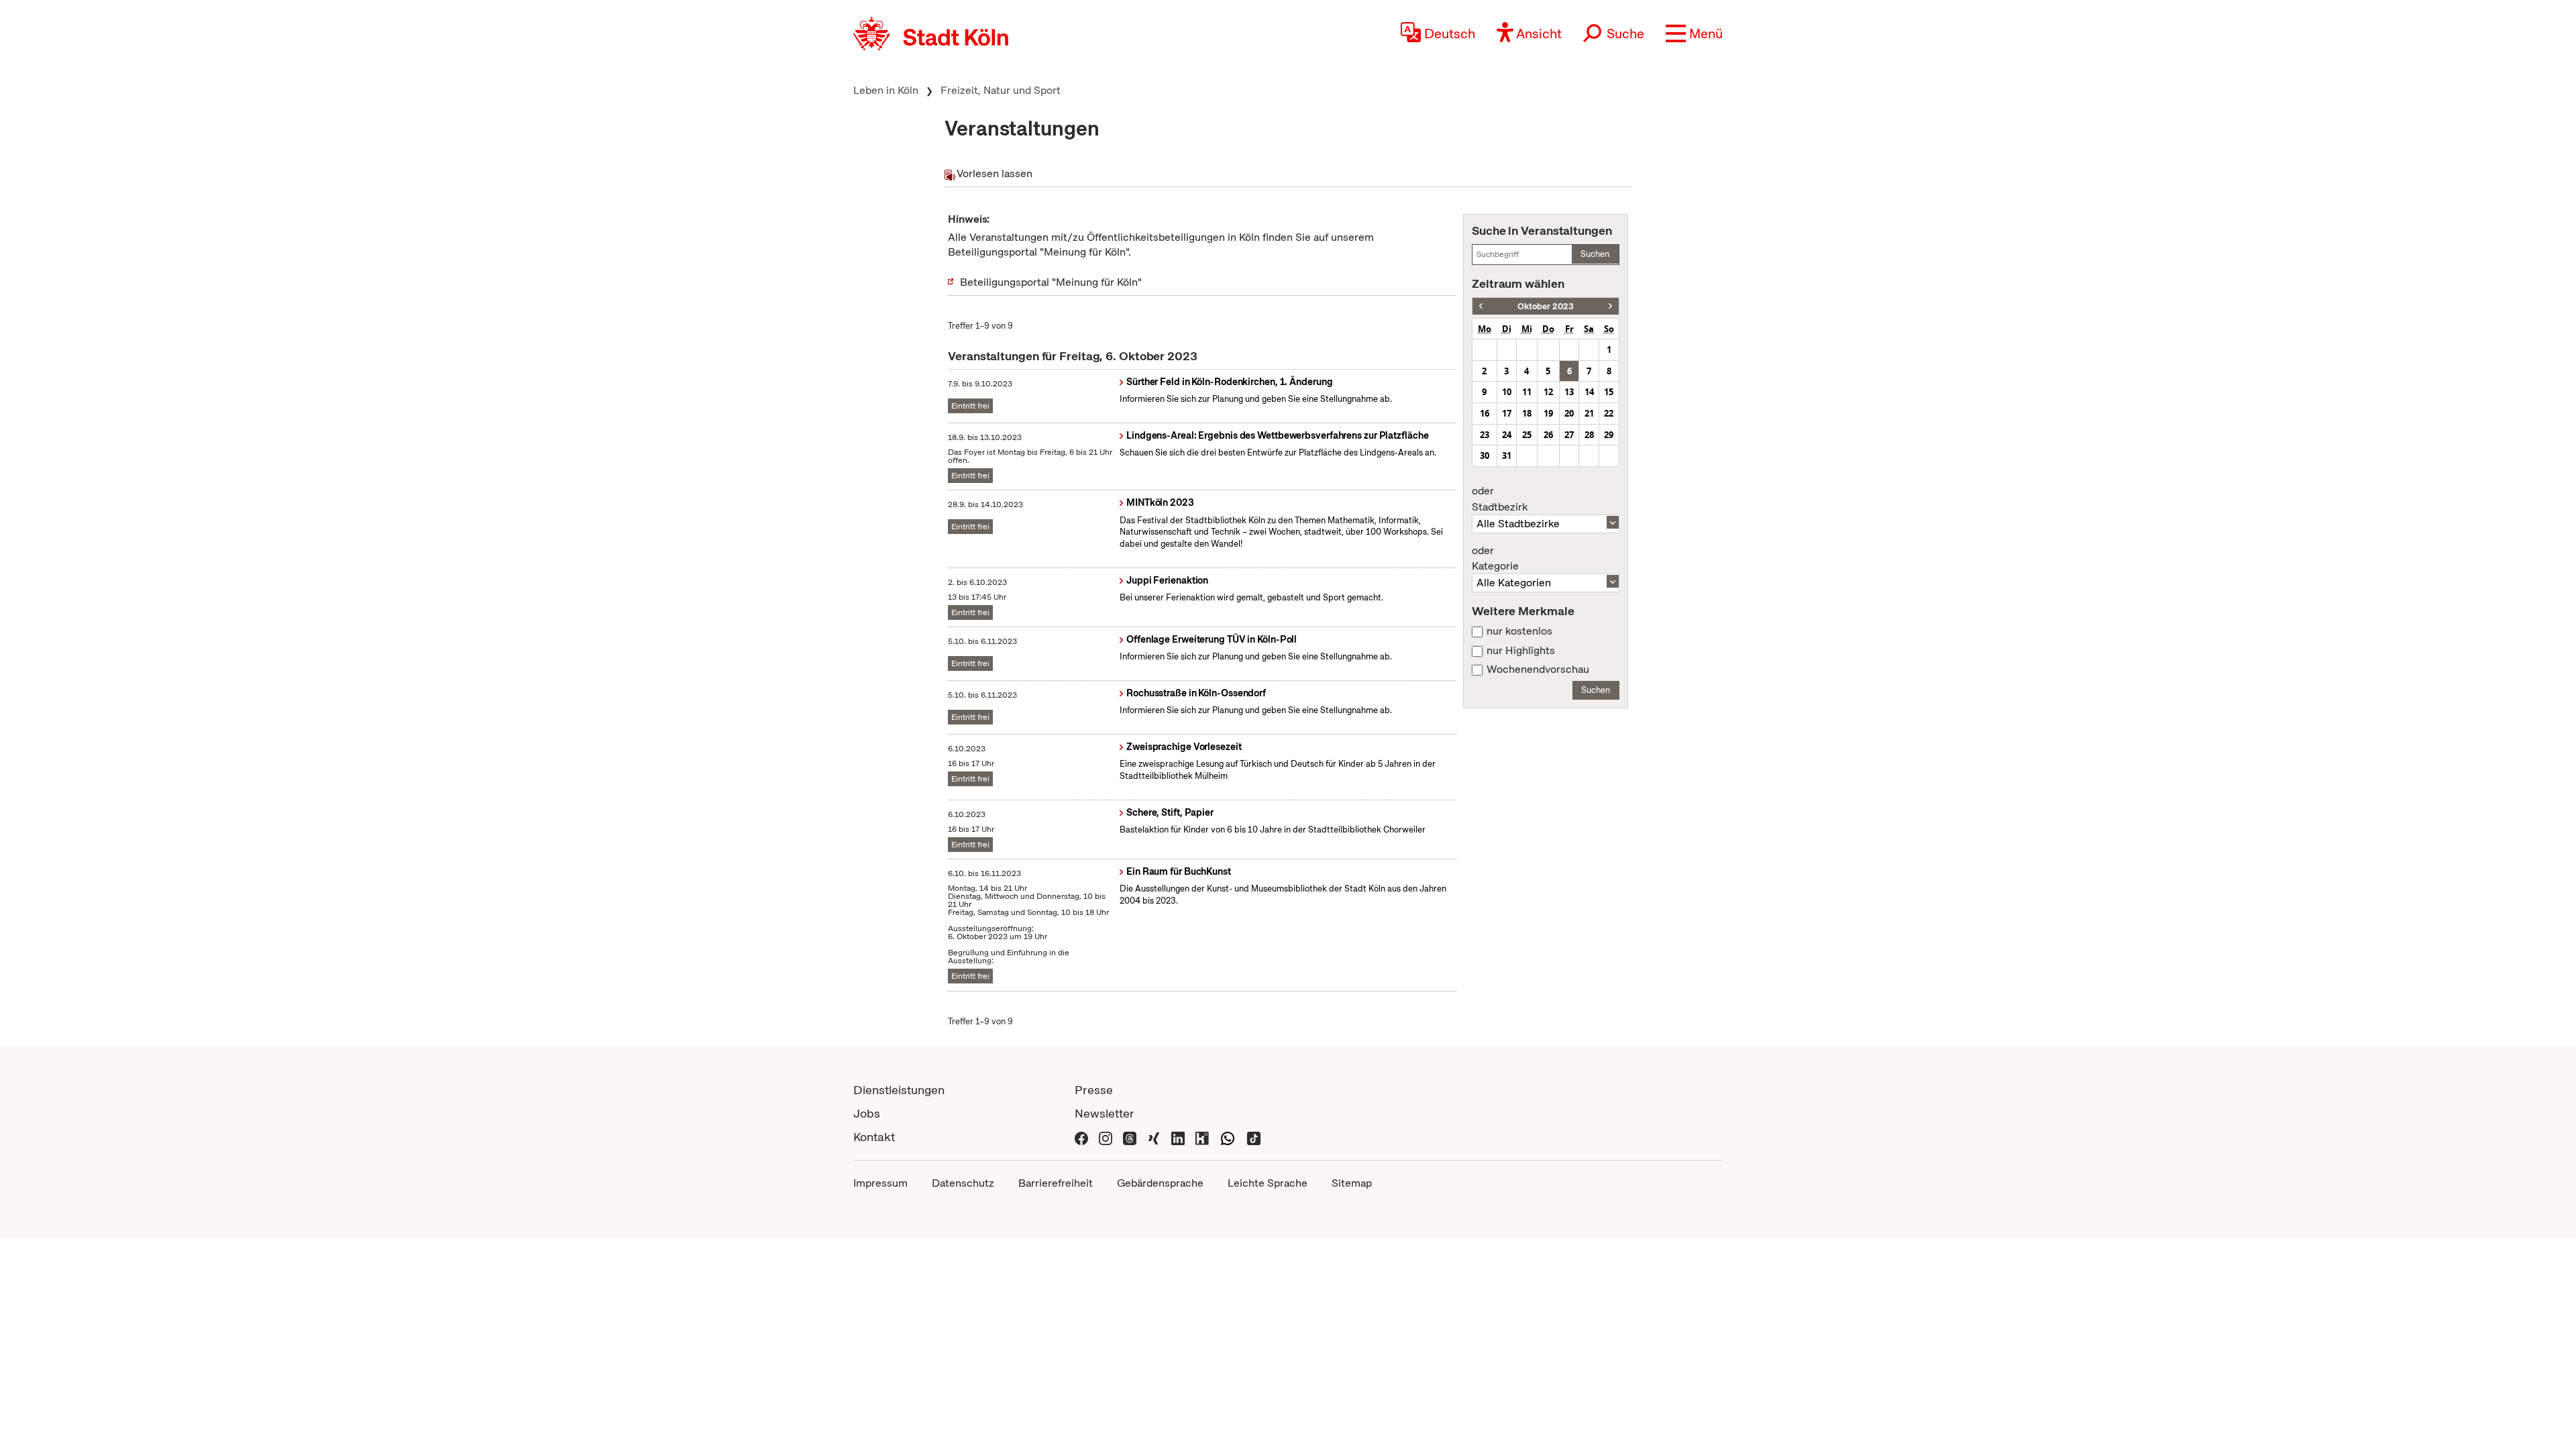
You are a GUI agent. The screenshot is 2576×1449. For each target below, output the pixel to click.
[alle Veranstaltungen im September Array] (1481, 306)
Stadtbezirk (1500, 499)
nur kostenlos (1519, 631)
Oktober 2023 (1546, 306)
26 (1548, 435)
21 (1589, 413)
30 (1485, 455)
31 (1507, 455)
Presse (1094, 1090)
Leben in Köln (886, 90)
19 (1548, 413)
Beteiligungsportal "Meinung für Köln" (1051, 282)
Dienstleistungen (899, 1090)
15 (1609, 392)
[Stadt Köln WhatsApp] (1228, 1137)
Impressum (880, 1183)
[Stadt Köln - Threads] (1130, 1137)
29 (1609, 435)
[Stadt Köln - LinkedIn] (1178, 1137)
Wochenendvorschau (1538, 669)
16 (1485, 413)
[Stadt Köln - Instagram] (1106, 1137)
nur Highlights (1521, 651)
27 (1569, 435)
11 (1527, 392)
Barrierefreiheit (1056, 1183)
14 (1589, 392)
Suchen (1595, 254)
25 (1527, 435)
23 (1485, 435)
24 (1507, 435)
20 (1569, 413)
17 (1507, 413)
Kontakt (874, 1137)
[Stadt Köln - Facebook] (1081, 1137)
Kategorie (1495, 559)
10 (1507, 392)
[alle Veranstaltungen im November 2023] (1610, 306)
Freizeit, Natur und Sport (1001, 90)
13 (1569, 392)
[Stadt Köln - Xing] (1154, 1137)
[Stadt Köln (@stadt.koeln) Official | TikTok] (1254, 1137)
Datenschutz (963, 1183)
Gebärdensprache (1160, 1183)
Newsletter (1105, 1113)
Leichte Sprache (1268, 1183)
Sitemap (1352, 1183)
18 (1527, 413)
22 (1609, 413)
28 (1589, 435)
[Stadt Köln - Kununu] (1202, 1137)
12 (1548, 392)
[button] (1694, 34)
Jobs (867, 1113)
